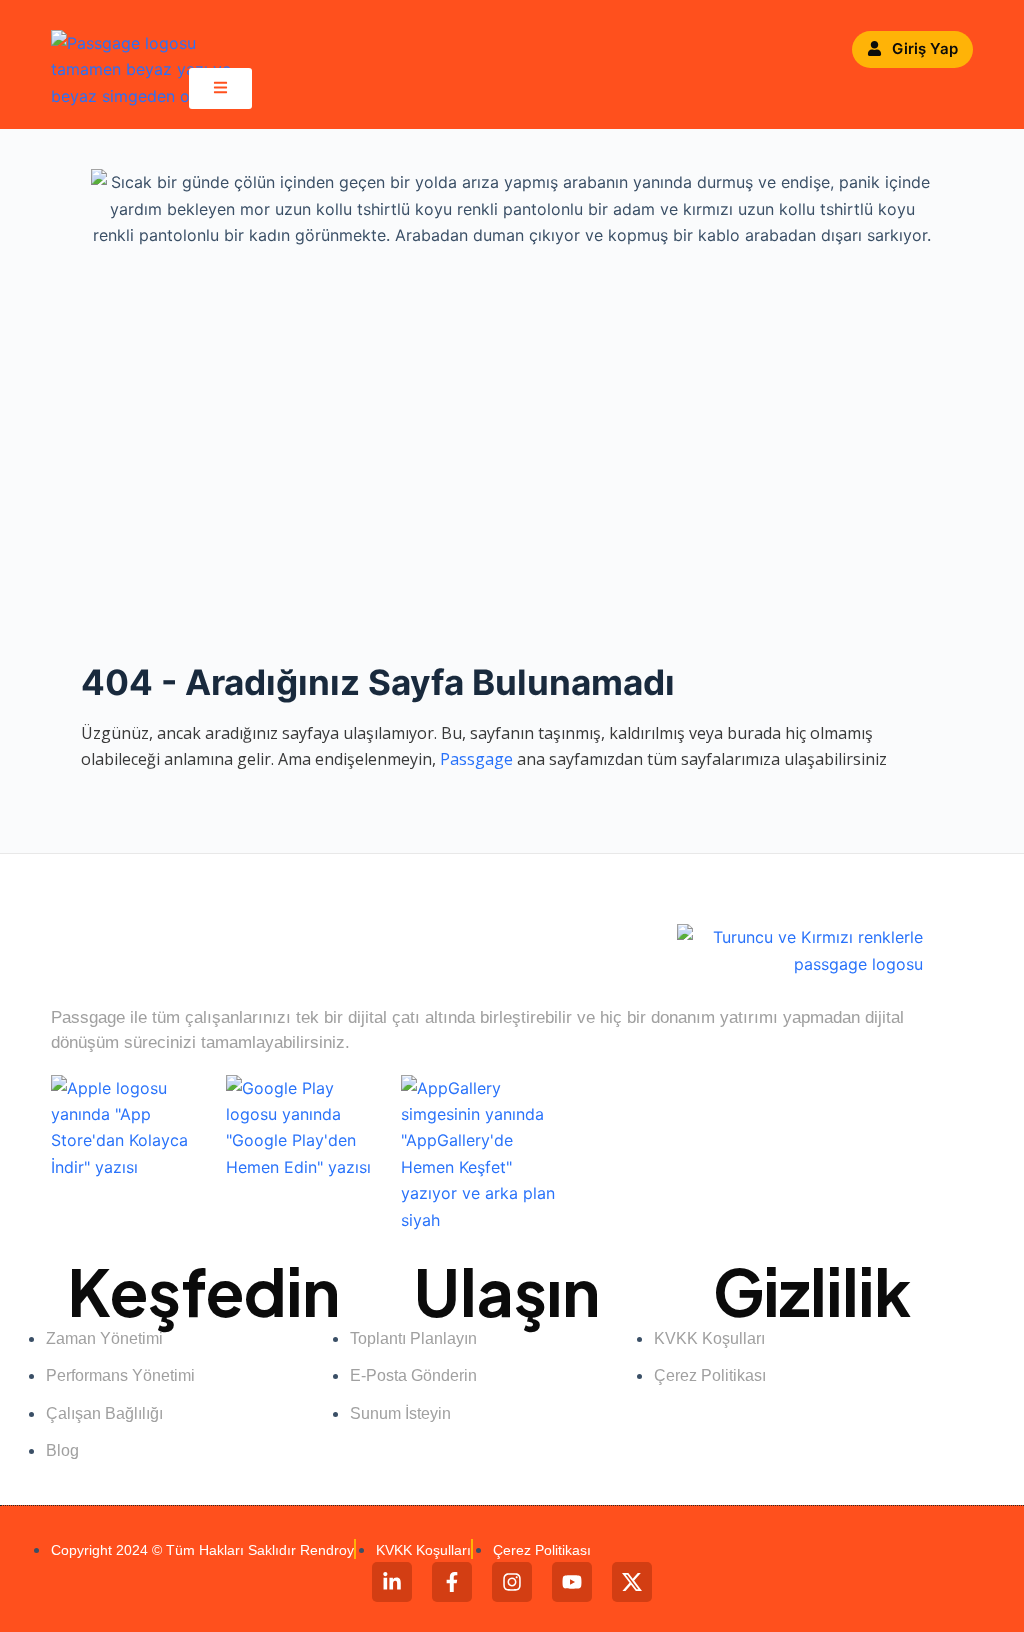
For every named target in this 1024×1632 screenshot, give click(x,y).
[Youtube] (572, 1582)
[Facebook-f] (452, 1582)
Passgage (476, 759)
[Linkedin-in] (392, 1582)
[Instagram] (512, 1582)
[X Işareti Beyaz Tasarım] (632, 1582)
